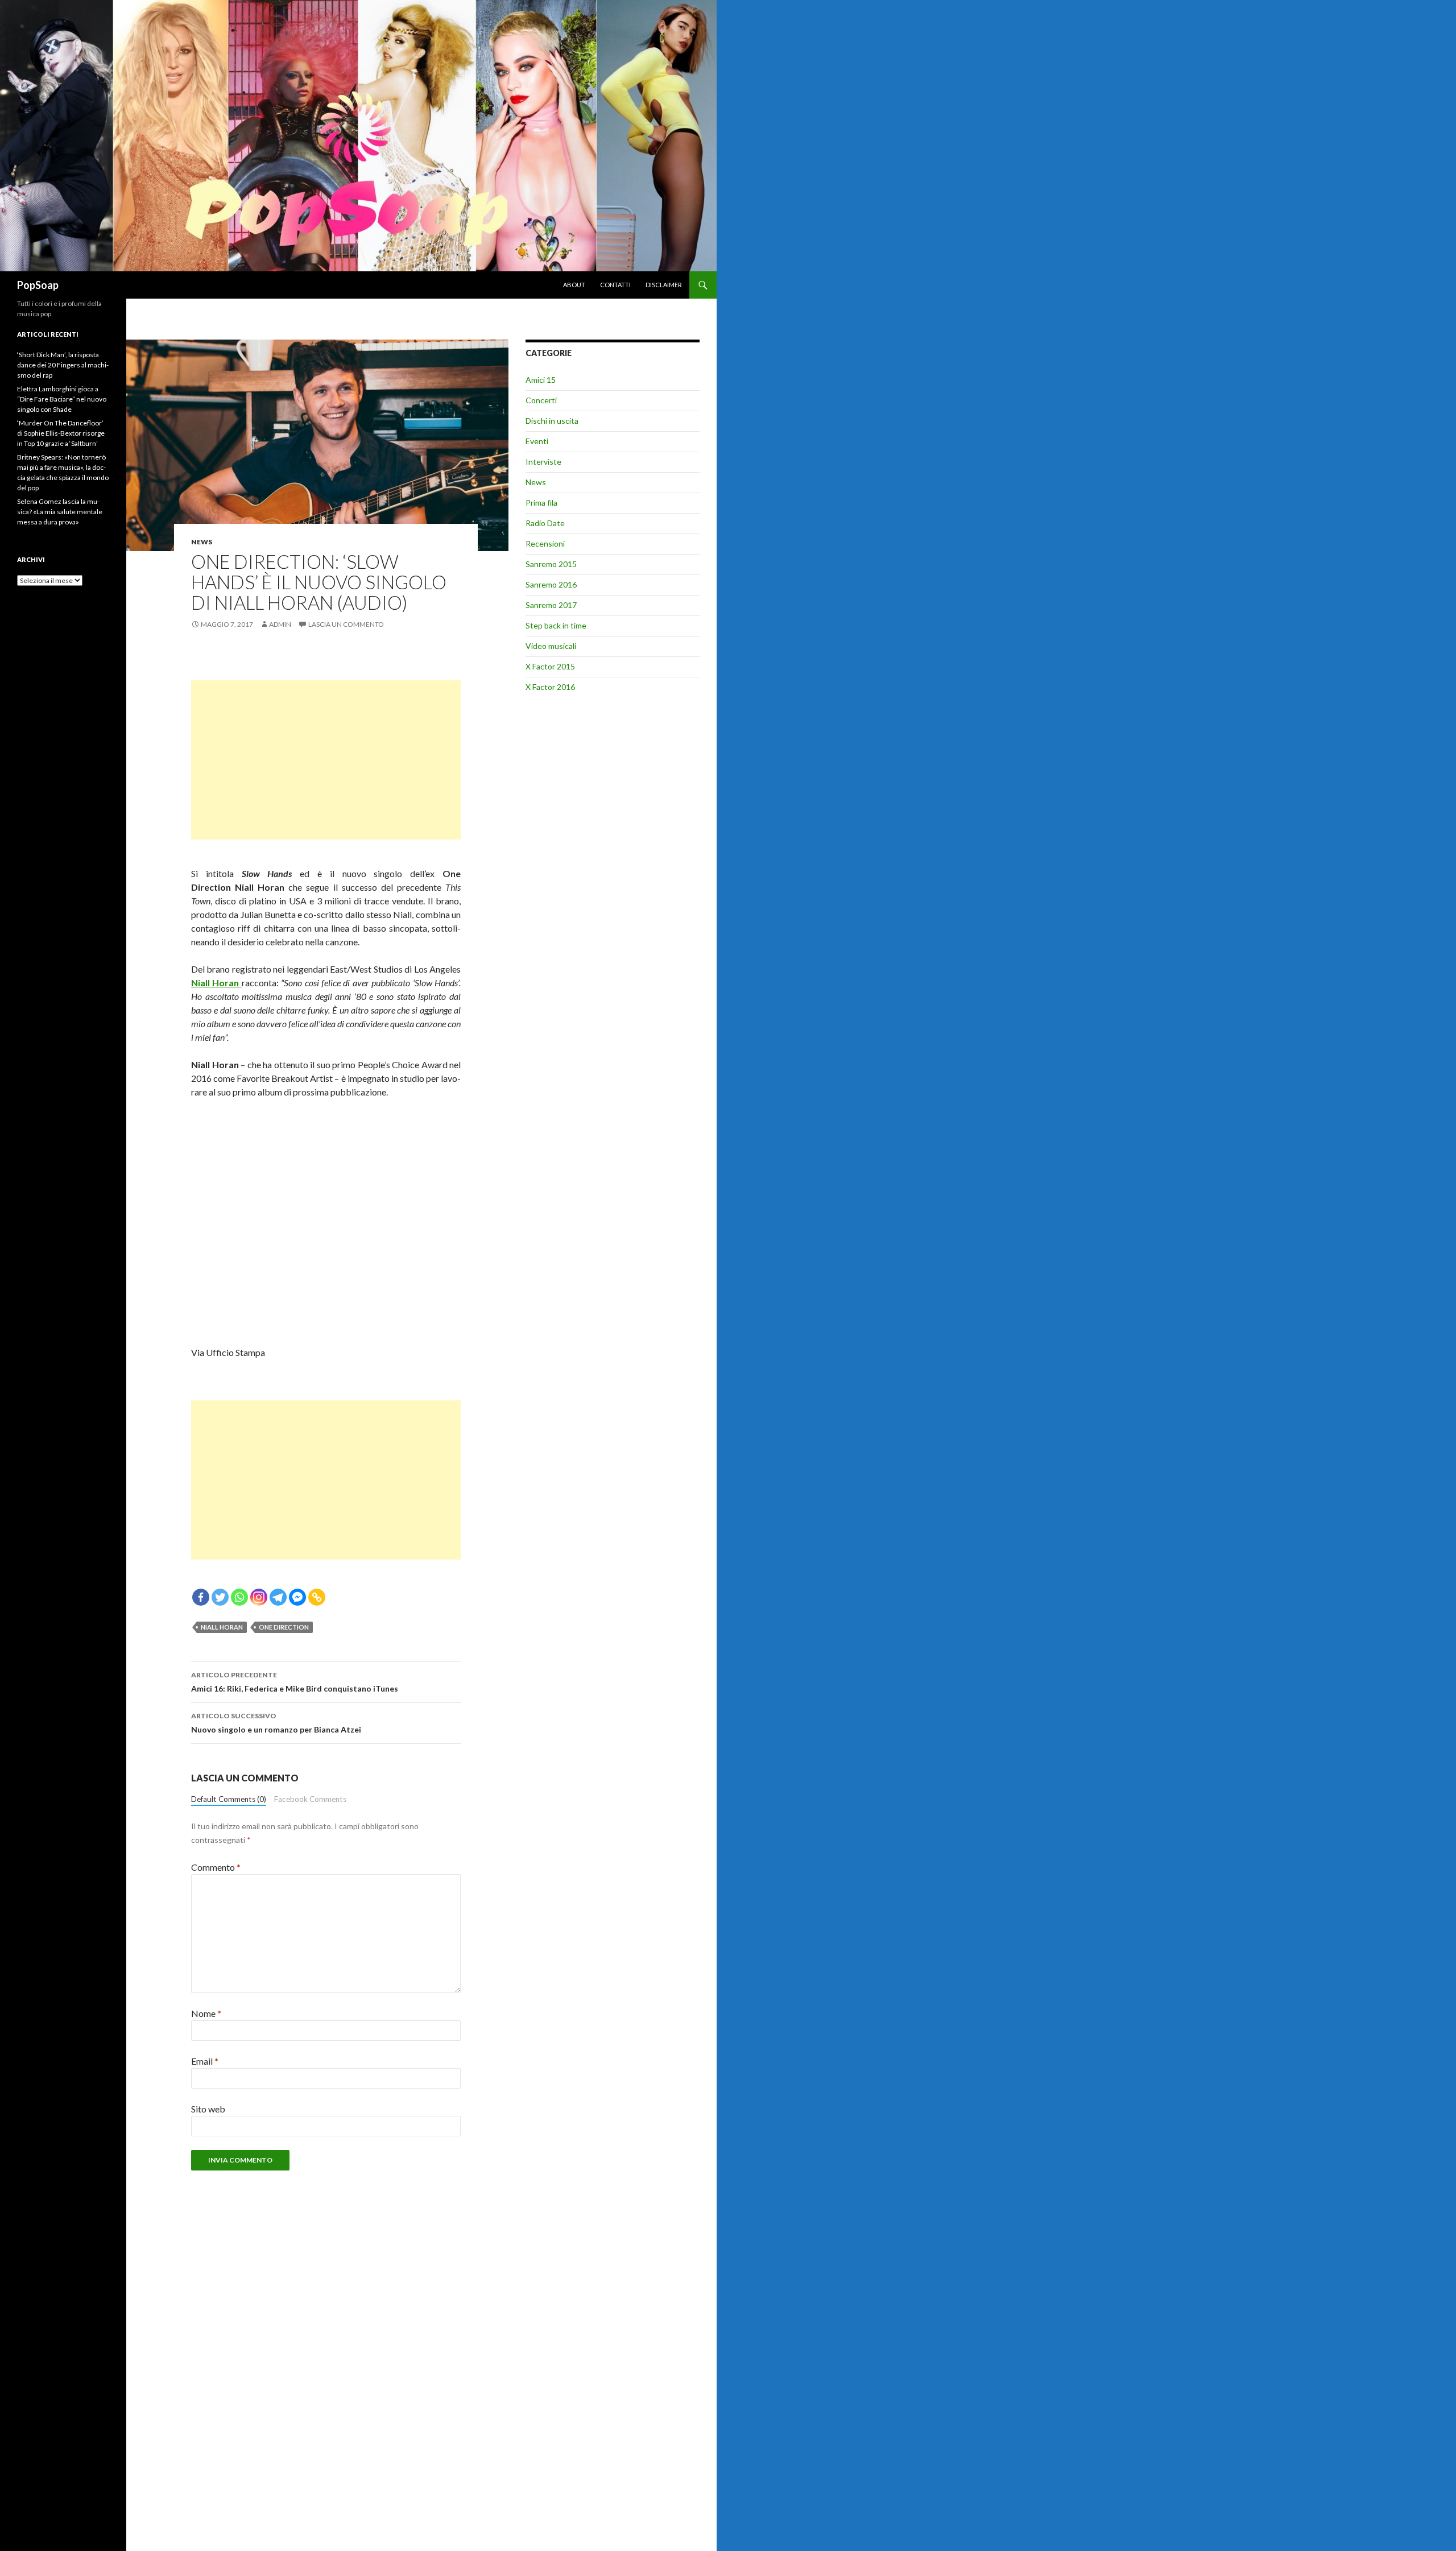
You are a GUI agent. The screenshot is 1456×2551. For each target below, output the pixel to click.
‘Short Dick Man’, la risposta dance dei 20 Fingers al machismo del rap (63, 365)
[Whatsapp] (239, 1597)
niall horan (222, 1627)
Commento (216, 1867)
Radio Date (545, 523)
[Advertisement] (326, 760)
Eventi (537, 441)
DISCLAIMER (664, 285)
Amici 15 (541, 380)
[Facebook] (201, 1597)
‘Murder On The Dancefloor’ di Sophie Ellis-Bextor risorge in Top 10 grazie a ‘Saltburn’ (61, 433)
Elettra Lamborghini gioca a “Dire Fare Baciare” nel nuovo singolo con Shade (62, 399)
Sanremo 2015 (551, 564)
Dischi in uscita (552, 421)
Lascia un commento (346, 624)
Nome (206, 2013)
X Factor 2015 (550, 666)
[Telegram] (278, 1597)
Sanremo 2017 (551, 605)
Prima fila (541, 503)
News (202, 542)
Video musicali (551, 646)
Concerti (541, 400)
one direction (284, 1627)
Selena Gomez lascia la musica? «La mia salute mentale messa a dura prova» (60, 512)
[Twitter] (220, 1597)
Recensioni (545, 543)
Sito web (208, 2109)
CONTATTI (615, 285)
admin (280, 624)
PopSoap (38, 285)
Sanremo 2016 (551, 584)
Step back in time (556, 625)
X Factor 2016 (550, 687)
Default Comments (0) (229, 1799)
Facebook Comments (310, 1799)
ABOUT (574, 285)
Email (205, 2061)
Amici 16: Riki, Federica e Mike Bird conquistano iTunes (295, 1682)
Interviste (543, 462)
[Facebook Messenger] (297, 1597)
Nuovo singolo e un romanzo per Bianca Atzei (276, 1723)
